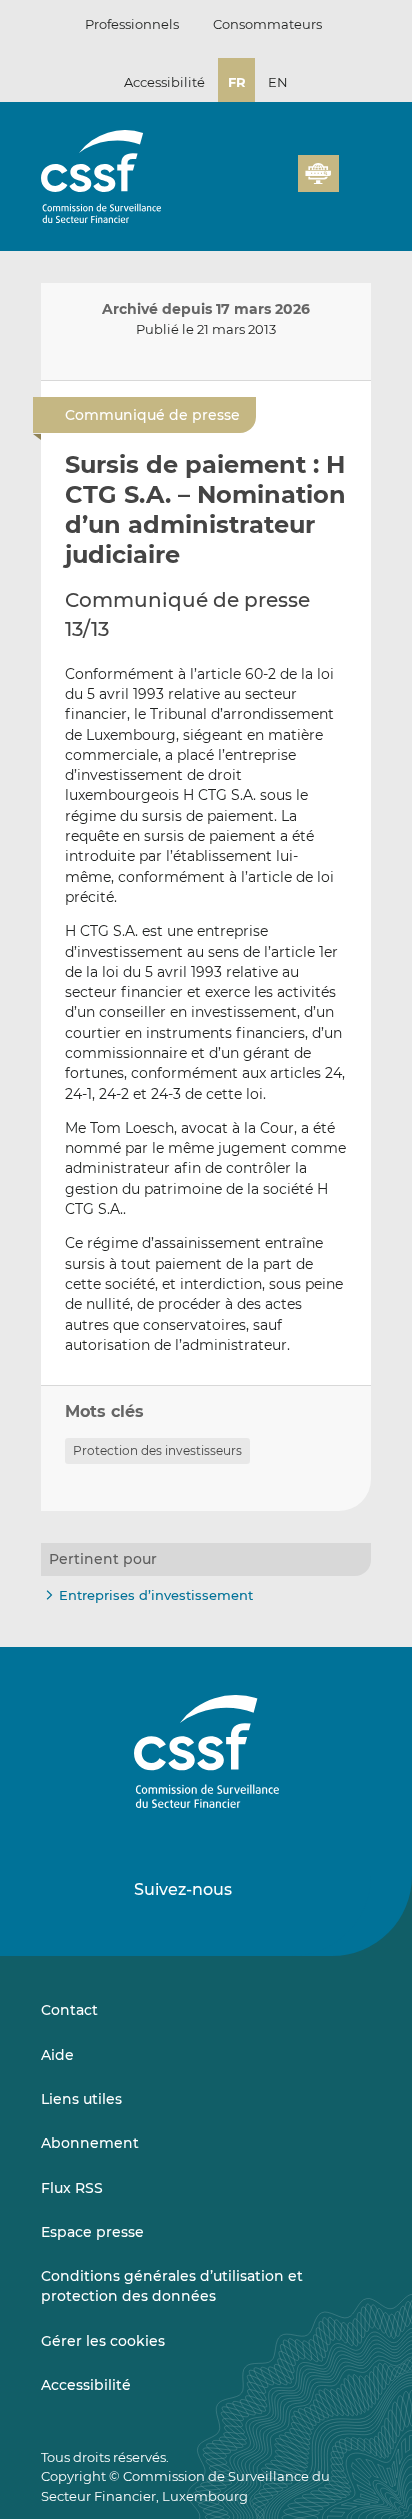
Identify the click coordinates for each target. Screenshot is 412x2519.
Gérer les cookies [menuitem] (103, 2341)
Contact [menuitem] (69, 2010)
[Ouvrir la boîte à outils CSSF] (276, 185)
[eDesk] (318, 173)
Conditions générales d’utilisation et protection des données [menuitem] (172, 2286)
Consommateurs (267, 24)
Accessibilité (164, 82)
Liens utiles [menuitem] (81, 2099)
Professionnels (132, 24)
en (278, 82)
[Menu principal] (355, 169)
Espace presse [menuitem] (92, 2232)
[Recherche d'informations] (252, 185)
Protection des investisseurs (157, 1450)
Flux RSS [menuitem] (72, 2188)
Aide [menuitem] (57, 2055)
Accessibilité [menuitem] (86, 2385)
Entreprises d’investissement (156, 1595)
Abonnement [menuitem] (90, 2143)
